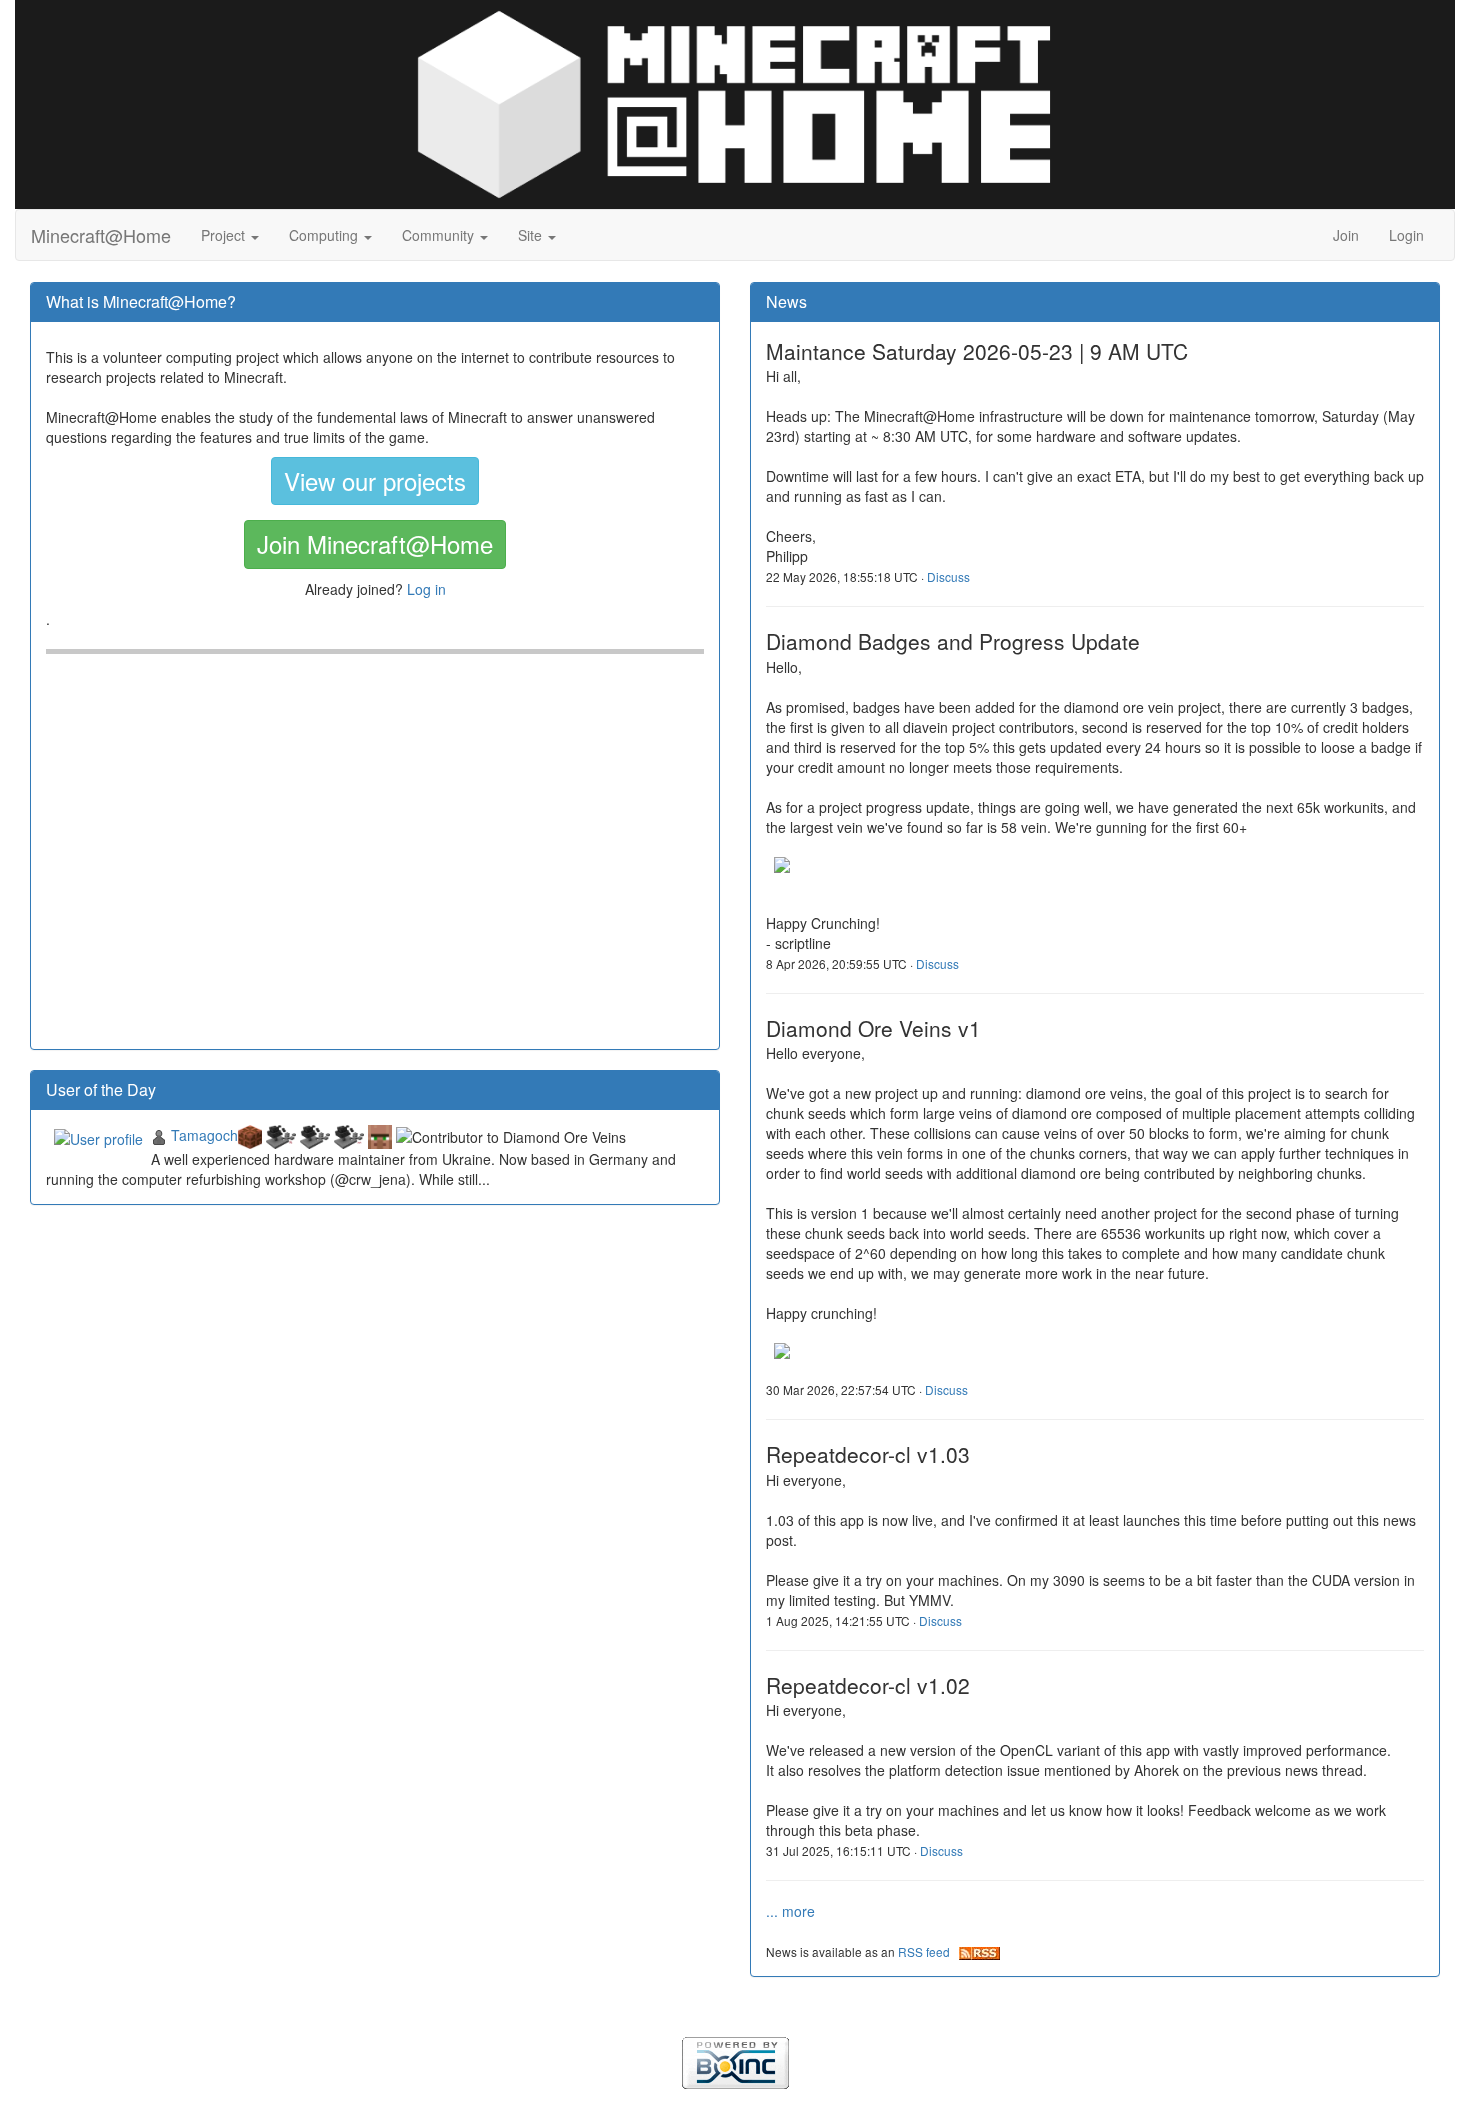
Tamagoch (204, 1135)
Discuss (948, 576)
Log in (426, 589)
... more (790, 1911)
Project (225, 235)
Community (440, 235)
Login (1406, 235)
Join (1346, 235)
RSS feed (928, 1951)
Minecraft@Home (101, 235)
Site (532, 235)
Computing (325, 235)
